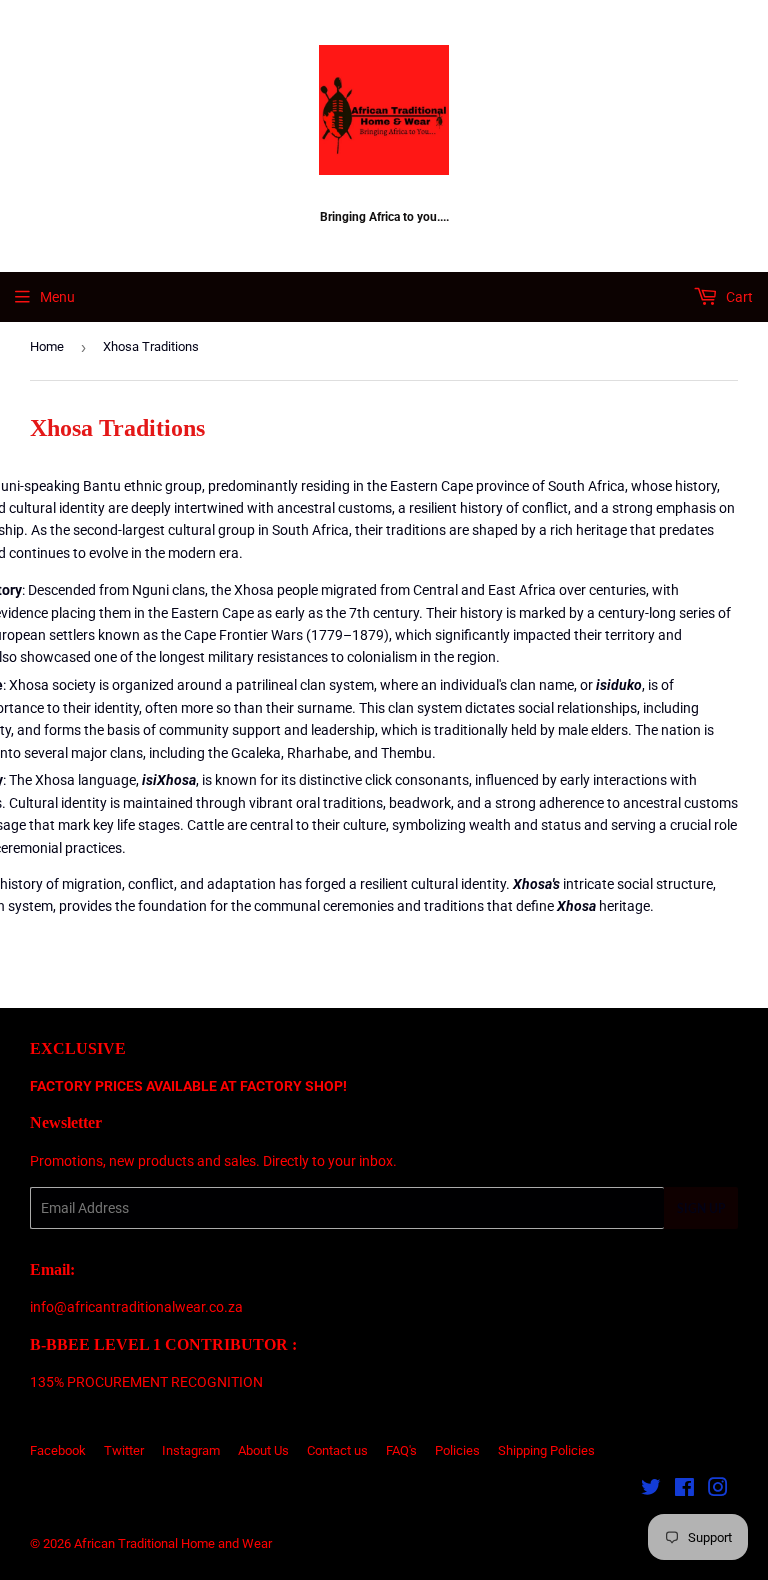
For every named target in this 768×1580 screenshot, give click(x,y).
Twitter (124, 1450)
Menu (57, 297)
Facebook (58, 1450)
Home (47, 346)
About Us (263, 1450)
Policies (457, 1450)
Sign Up (701, 1208)
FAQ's (401, 1450)
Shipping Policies (546, 1450)
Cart (738, 297)
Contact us (337, 1450)
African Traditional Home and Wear (173, 1543)
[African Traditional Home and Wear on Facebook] (684, 1490)
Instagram (191, 1450)
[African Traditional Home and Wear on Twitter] (651, 1490)
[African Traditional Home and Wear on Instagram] (718, 1490)
